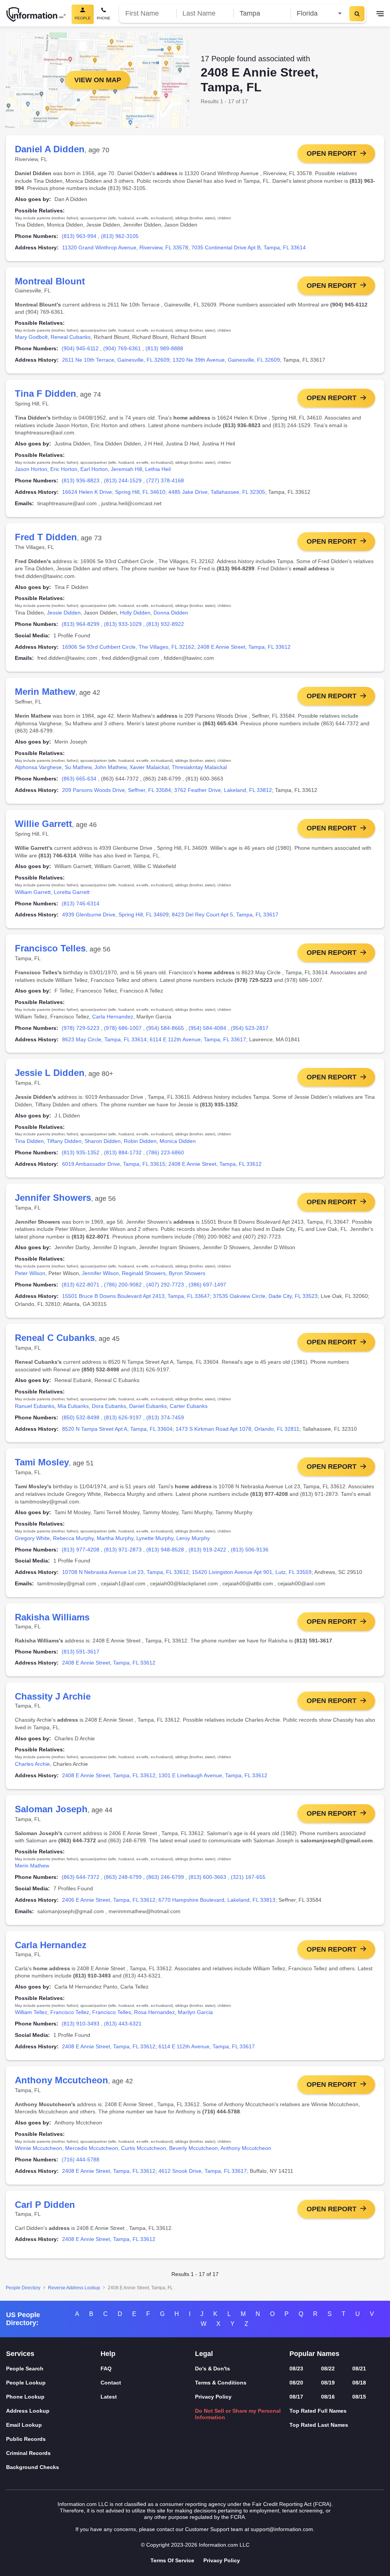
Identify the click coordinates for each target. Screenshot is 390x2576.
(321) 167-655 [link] (248, 1877)
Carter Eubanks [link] (189, 1406)
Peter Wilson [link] (30, 1273)
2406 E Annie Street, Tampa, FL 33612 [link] (109, 1900)
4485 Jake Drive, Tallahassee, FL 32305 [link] (217, 492)
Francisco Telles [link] (112, 2012)
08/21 (359, 2369)
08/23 (296, 2369)
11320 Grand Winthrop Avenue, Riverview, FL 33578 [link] (125, 247)
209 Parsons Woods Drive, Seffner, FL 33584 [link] (117, 790)
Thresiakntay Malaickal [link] (199, 767)
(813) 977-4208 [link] (81, 1550)
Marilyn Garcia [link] (195, 2012)
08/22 (328, 2369)
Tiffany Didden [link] (64, 1141)
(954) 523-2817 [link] (250, 1028)
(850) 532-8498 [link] (81, 1417)
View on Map (98, 80)
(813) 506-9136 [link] (250, 1550)
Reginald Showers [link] (144, 1273)
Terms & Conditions (221, 2383)
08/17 (296, 2397)
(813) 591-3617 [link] (81, 1652)
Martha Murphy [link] (115, 1538)
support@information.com (282, 2529)
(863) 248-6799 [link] (123, 1877)
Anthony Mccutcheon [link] (246, 2148)
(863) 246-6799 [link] (165, 1877)
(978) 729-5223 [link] (81, 1028)
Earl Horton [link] (94, 469)
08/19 (328, 2383)
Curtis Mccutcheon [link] (144, 2148)
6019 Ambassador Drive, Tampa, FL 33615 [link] (114, 1164)
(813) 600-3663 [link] (207, 1877)
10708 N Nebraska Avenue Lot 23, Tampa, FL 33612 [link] (125, 1572)
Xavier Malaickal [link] (149, 767)
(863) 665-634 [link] (79, 779)
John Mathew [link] (110, 767)
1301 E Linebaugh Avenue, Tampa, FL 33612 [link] (213, 1775)
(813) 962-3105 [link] (120, 236)
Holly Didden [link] (135, 613)
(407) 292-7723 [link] (165, 1285)
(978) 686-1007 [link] (123, 1028)
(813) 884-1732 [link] (123, 1152)
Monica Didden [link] (178, 1141)
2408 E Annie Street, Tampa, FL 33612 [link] (244, 647)
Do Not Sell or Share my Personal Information (238, 2414)
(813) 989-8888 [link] (164, 348)
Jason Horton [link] (31, 469)
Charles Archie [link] (32, 1764)
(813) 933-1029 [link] (123, 624)
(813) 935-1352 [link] (81, 1152)
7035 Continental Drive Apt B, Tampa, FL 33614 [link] (249, 247)
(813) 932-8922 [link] (165, 624)
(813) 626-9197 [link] (123, 1417)
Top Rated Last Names (319, 2425)
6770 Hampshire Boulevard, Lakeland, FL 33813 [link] (217, 1900)
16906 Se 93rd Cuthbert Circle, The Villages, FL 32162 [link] (128, 647)
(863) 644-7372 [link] (81, 1877)
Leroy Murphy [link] (193, 1538)
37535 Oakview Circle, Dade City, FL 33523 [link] (265, 1296)
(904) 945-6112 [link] (80, 348)
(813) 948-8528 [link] (165, 1550)
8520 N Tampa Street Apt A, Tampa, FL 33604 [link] (117, 1429)
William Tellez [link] (31, 2012)
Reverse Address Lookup (74, 2288)
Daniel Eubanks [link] (148, 1406)
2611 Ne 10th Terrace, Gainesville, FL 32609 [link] (116, 360)
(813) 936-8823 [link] (81, 480)
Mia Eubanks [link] (73, 1406)
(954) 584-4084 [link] (207, 1028)
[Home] (36, 14)
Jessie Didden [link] (64, 613)
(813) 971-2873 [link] (123, 1550)
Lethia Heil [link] (158, 469)
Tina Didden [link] (29, 1141)
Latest (109, 2397)
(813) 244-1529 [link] (123, 480)
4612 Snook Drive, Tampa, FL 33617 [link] (203, 2171)
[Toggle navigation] (380, 14)
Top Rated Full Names (318, 2411)
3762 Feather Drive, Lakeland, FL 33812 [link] (223, 790)
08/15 (359, 2397)
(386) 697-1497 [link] (207, 1285)
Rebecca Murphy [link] (73, 1538)
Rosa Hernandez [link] (154, 2012)
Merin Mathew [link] (32, 1866)
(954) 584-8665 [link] (165, 1028)
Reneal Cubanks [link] (71, 337)
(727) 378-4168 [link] (165, 480)
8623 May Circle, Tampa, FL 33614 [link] (104, 1039)
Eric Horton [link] (64, 469)
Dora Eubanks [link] (109, 1406)
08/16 (328, 2397)
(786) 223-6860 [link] (165, 1152)
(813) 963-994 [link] (79, 236)
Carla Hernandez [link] (113, 1017)
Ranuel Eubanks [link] (35, 1406)
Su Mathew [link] (78, 767)
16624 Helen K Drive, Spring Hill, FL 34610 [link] (114, 492)
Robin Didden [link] (140, 1141)
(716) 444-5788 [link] (81, 2159)
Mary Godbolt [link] (31, 337)
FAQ (106, 2369)
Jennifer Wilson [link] (100, 1273)
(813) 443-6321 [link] (123, 2024)
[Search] (357, 14)
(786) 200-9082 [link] (123, 1285)
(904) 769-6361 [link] (122, 348)
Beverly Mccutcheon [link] (193, 2148)
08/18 (359, 2383)
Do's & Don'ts (213, 2369)
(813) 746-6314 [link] (81, 903)
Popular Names (314, 2354)
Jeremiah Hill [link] (126, 469)
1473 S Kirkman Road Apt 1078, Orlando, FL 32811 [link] (237, 1429)
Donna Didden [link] (171, 613)
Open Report (332, 153)
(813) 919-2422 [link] (207, 1550)
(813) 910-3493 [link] (81, 2024)
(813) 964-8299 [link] (81, 624)
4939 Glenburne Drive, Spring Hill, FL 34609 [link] (115, 915)
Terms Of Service (172, 2560)
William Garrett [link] (33, 892)
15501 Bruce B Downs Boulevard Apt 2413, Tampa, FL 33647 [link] (136, 1296)
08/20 (296, 2383)
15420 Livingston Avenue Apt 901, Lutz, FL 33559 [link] (252, 1572)
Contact (111, 2383)
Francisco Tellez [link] (70, 2012)
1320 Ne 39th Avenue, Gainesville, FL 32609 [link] (226, 360)
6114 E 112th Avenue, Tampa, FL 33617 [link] (198, 1039)
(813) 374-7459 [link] (165, 1417)
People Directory (23, 2288)
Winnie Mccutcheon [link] (38, 2148)
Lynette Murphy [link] (155, 1538)
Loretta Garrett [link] (72, 892)
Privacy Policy (213, 2397)
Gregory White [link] (32, 1538)
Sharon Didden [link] (103, 1141)
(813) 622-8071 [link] (81, 1285)
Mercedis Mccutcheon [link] (92, 2148)
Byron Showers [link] (187, 1273)
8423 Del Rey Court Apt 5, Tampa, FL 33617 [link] (225, 915)
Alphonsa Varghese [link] (38, 767)
